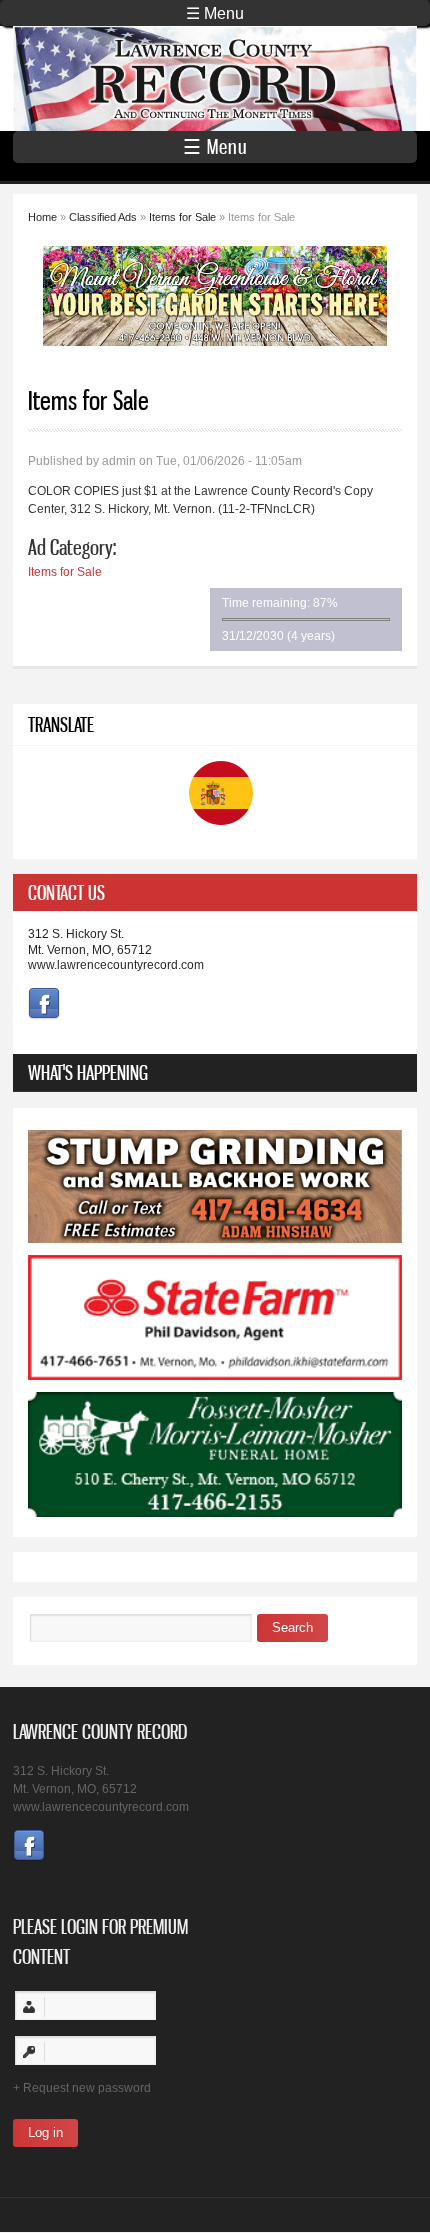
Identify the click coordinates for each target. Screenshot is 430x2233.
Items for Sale (182, 217)
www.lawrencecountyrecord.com (116, 965)
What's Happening (88, 1072)
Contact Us (66, 892)
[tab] (215, 892)
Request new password (87, 2088)
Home (42, 217)
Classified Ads (103, 217)
